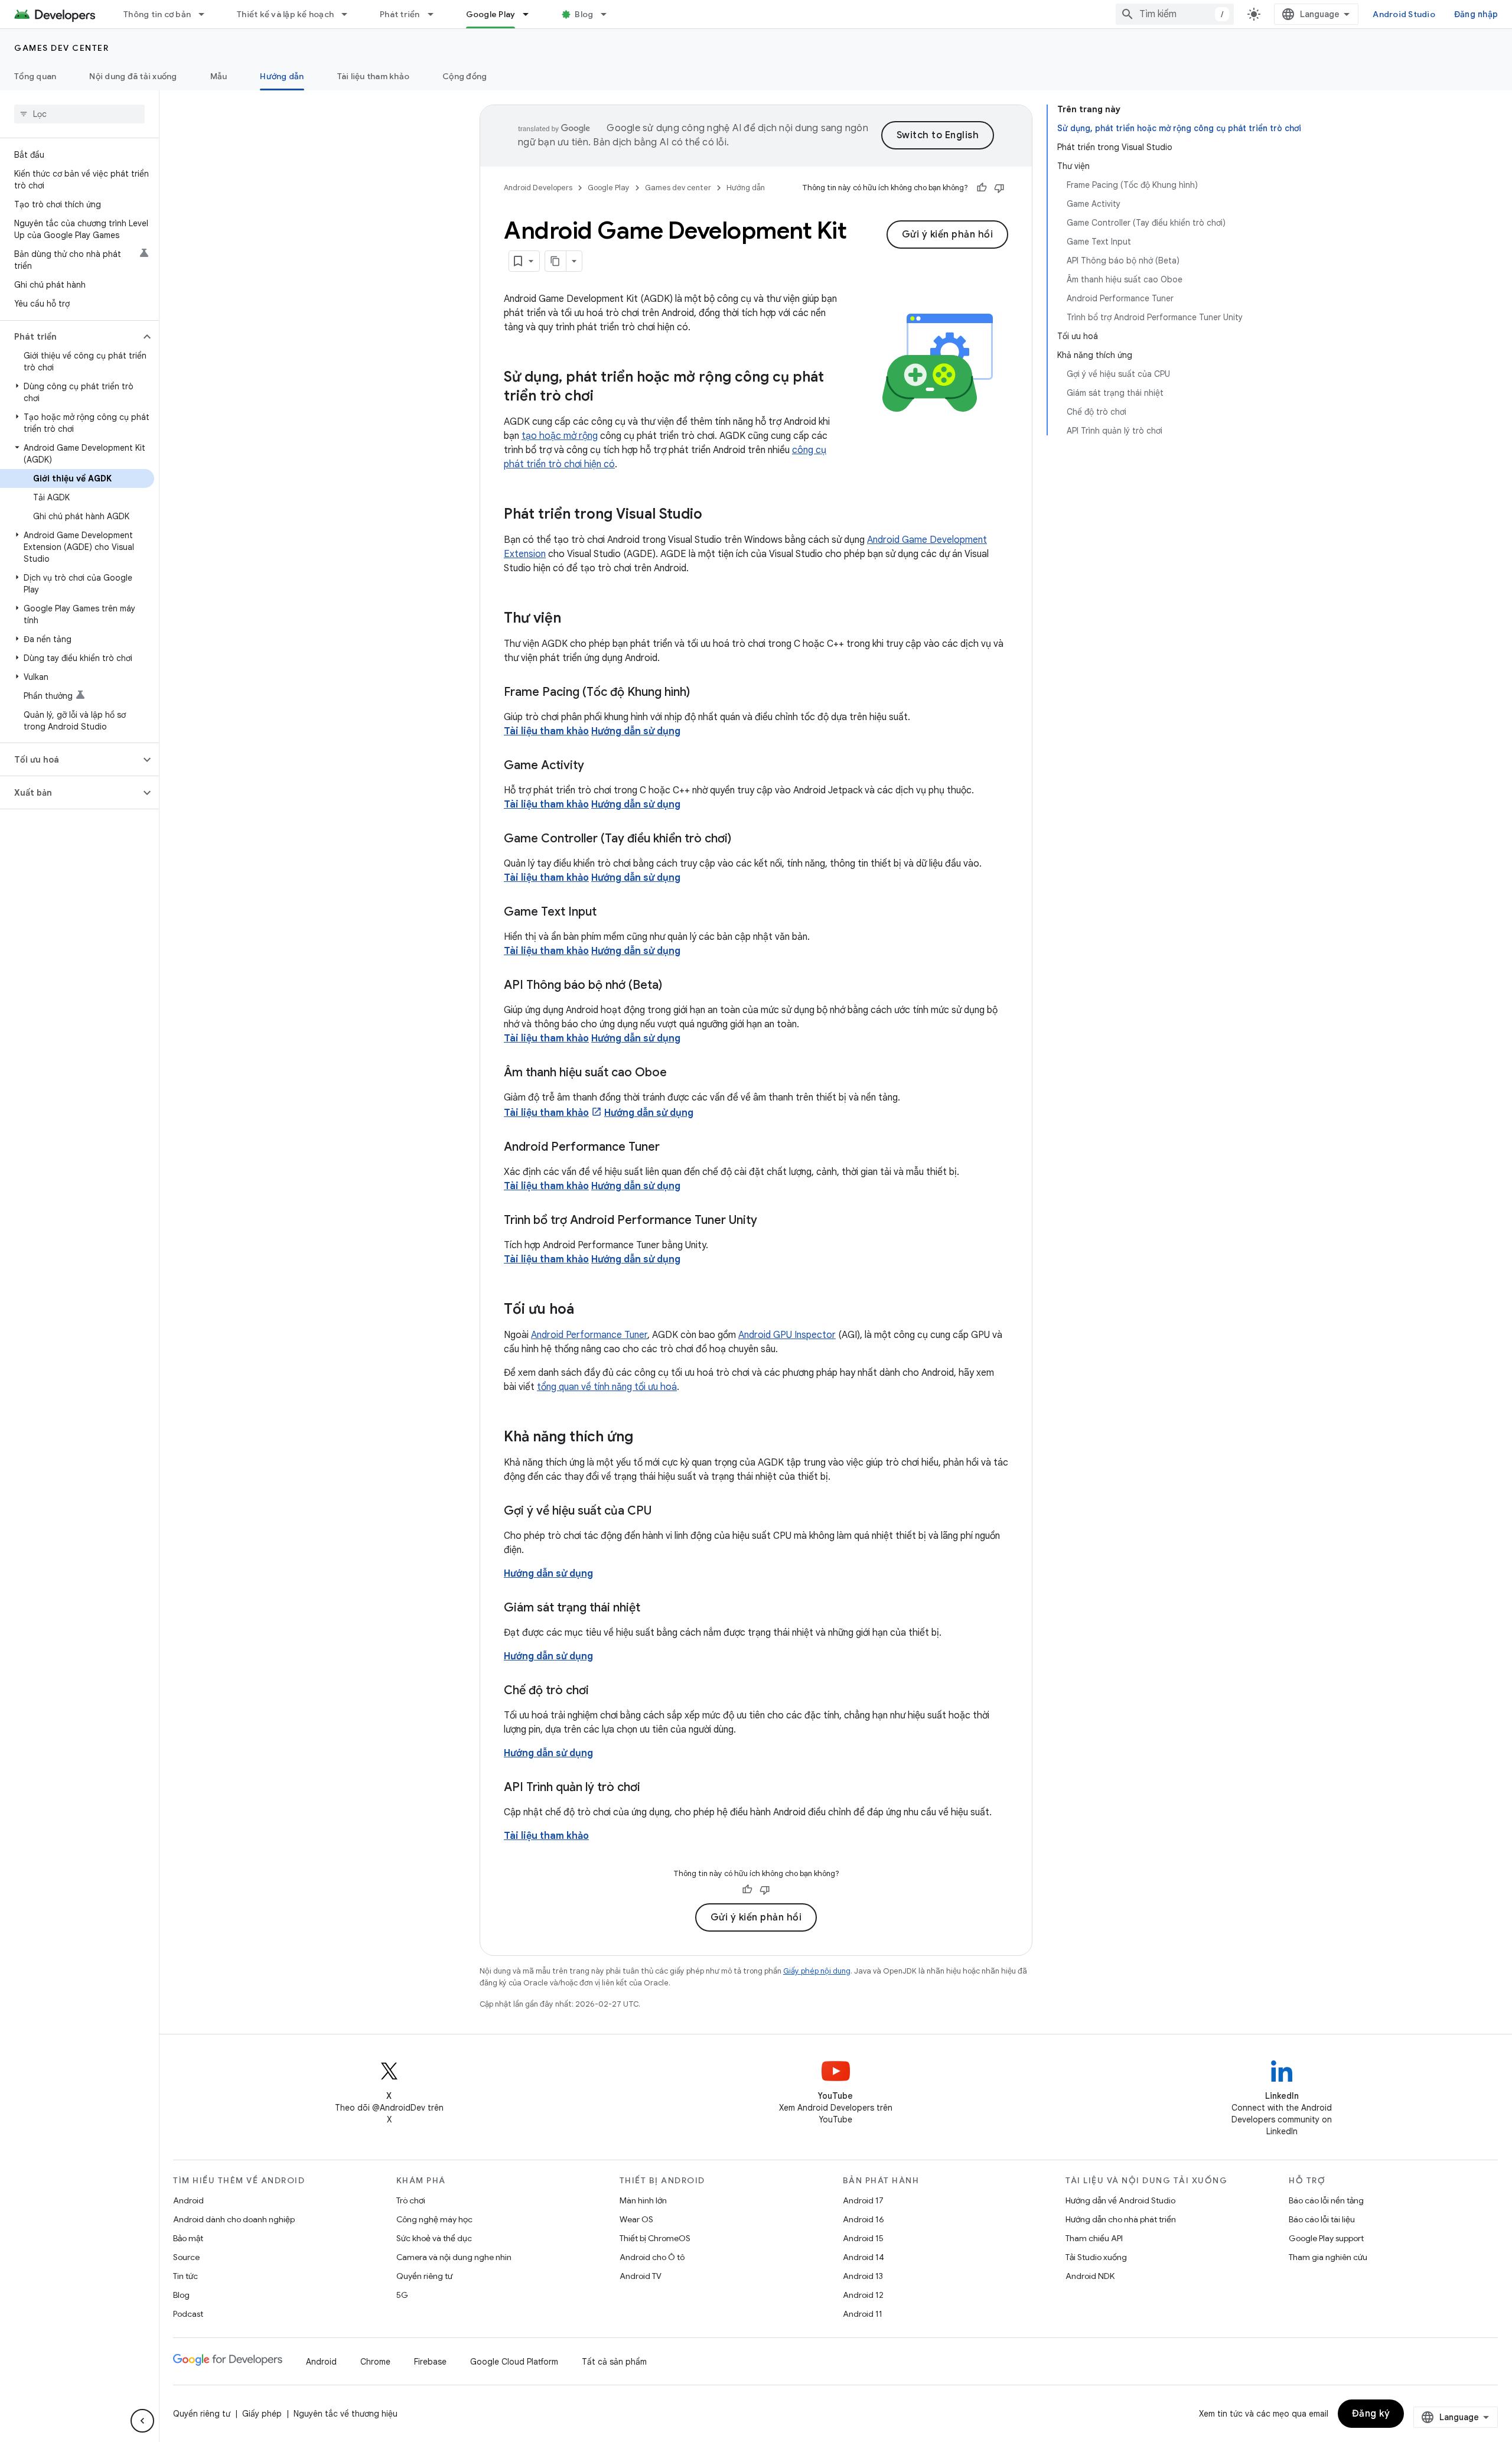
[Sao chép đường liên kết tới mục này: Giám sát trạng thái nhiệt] (652, 1609)
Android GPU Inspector (787, 1335)
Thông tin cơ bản (157, 14)
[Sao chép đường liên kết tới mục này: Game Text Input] (608, 913)
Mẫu (219, 76)
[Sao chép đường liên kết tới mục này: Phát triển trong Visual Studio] (714, 515)
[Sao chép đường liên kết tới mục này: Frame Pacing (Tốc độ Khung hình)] (702, 693)
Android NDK (1090, 2276)
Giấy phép (262, 2414)
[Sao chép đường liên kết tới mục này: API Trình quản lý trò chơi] (652, 1788)
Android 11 (863, 2314)
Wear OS (636, 2219)
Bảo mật (188, 2238)
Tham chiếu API (1094, 2238)
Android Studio (1404, 14)
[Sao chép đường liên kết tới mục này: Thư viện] (573, 619)
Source (186, 2257)
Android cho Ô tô (652, 2257)
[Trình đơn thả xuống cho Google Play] (531, 14)
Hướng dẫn (282, 76)
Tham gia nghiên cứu (1328, 2257)
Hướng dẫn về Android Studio (1120, 2200)
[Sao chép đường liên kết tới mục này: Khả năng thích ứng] (645, 1438)
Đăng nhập (1476, 14)
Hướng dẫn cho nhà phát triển (1121, 2219)
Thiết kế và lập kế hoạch (285, 14)
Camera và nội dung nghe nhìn (454, 2257)
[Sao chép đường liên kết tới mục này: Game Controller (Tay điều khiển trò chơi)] (743, 839)
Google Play (491, 14)
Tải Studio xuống (1096, 2257)
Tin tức (185, 2276)
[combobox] (1175, 14)
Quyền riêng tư (424, 2276)
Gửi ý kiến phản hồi (948, 235)
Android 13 (863, 2276)
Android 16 (863, 2219)
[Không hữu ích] (999, 188)
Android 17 (863, 2200)
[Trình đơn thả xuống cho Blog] (609, 14)
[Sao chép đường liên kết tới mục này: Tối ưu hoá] (586, 1310)
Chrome (375, 2362)
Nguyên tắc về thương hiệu (346, 2414)
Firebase (430, 2362)
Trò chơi (411, 2200)
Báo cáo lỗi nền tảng (1326, 2200)
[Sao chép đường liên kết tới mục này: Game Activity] (596, 766)
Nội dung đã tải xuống (133, 76)
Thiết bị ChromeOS (655, 2238)
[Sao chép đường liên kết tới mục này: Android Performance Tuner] (672, 1148)
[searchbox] (79, 114)
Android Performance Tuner (589, 1335)
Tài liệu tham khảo (374, 76)
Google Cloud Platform (514, 2362)
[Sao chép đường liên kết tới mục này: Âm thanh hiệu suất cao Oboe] (679, 1073)
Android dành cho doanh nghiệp (234, 2219)
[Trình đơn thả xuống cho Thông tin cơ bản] (207, 14)
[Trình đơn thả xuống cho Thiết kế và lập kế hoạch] (350, 14)
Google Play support (1326, 2238)
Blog (584, 14)
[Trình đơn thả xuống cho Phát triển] (436, 14)
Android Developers (538, 188)
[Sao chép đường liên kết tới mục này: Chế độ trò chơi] (601, 1691)
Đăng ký (1371, 2414)
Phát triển (400, 14)
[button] (70, 337)
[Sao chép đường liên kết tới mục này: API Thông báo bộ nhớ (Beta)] (674, 986)
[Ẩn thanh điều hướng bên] (142, 2421)
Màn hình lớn (643, 2200)
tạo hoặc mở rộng (560, 436)
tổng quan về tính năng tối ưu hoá (607, 1387)
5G (402, 2295)
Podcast (188, 2314)
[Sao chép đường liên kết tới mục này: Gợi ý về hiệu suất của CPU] (663, 1512)
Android (188, 2200)
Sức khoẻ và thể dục (434, 2238)
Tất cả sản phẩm (614, 2362)
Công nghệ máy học (434, 2219)
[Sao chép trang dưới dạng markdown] (556, 261)
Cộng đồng (465, 76)
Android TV (641, 2276)
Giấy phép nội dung (817, 1971)
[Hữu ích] (982, 188)
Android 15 (863, 2238)
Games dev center (61, 48)
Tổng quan (35, 76)
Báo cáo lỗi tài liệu (1322, 2219)
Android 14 (863, 2257)
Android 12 (863, 2295)
